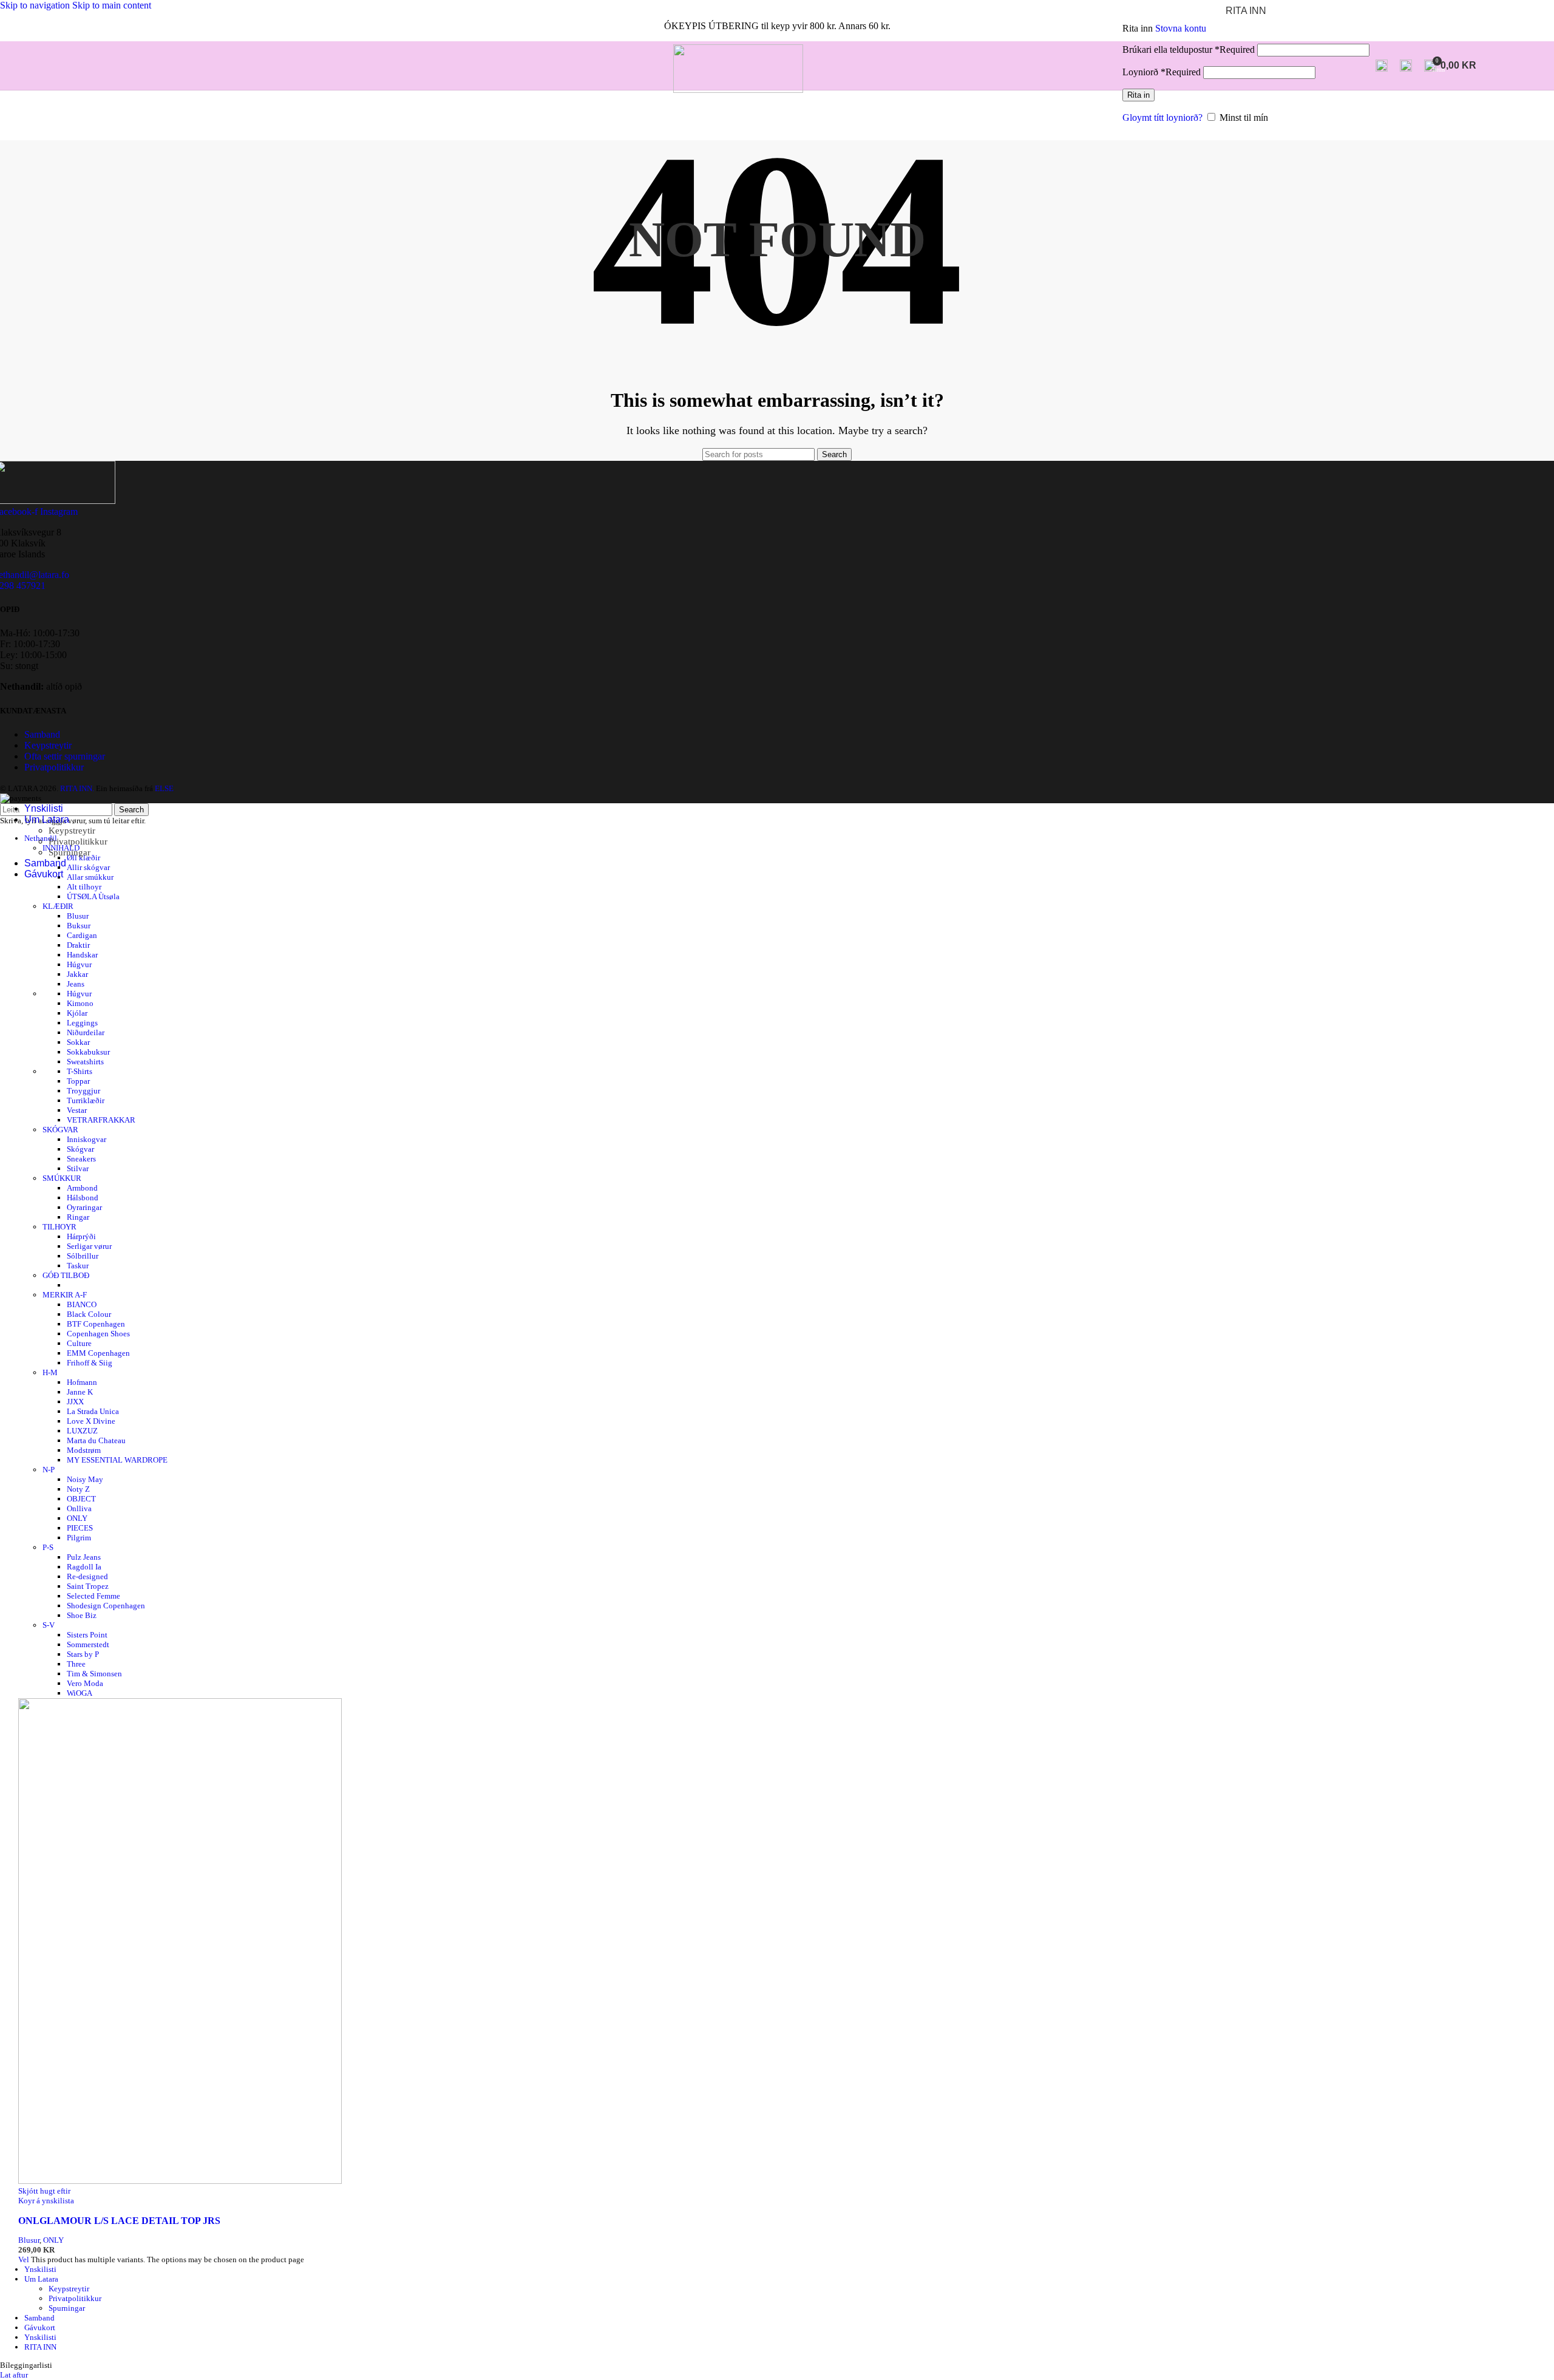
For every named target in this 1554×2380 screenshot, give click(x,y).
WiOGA (80, 1693)
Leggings (82, 1023)
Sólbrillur (83, 1256)
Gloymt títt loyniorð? (1162, 117)
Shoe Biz (82, 1615)
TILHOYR (59, 1227)
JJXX (75, 1402)
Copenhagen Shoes (98, 1334)
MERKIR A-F (65, 1295)
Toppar (78, 1081)
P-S (48, 1547)
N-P (49, 1470)
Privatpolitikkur (78, 841)
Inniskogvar (87, 1139)
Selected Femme (93, 1596)
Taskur (78, 1266)
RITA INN (40, 2347)
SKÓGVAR (60, 1130)
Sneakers (81, 1159)
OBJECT (81, 1499)
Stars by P (83, 1654)
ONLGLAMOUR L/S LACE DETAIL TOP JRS (119, 2221)
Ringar (78, 1217)
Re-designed (87, 1576)
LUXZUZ (82, 1431)
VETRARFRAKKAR (101, 1120)
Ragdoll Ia (84, 1567)
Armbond (82, 1188)
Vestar (77, 1110)
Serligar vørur (89, 1246)
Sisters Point (87, 1635)
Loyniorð (1162, 72)
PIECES (80, 1528)
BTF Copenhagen (96, 1324)
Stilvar (78, 1168)
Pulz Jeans (84, 1557)
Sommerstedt (88, 1644)
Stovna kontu (1181, 28)
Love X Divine (91, 1421)
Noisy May (85, 1479)
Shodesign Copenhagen (106, 1606)
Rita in (1138, 95)
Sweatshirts (85, 1062)
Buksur (79, 926)
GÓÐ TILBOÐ (66, 1275)
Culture (79, 1343)
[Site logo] (738, 90)
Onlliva (79, 1508)
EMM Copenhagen (98, 1353)
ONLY (77, 1518)
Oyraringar (84, 1207)
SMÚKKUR (62, 1178)
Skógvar (80, 1149)
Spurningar (70, 852)
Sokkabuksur (88, 1052)
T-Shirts (80, 1071)
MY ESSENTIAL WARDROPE (117, 1460)
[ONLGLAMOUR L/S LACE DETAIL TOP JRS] (180, 2181)
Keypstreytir (72, 831)
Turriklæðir (86, 1100)
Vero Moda (85, 1683)
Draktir (78, 945)
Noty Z (78, 1489)
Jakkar (77, 974)
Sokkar (78, 1042)
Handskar (82, 955)
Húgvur (79, 964)
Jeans (76, 984)
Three (76, 1664)
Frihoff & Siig (90, 1363)
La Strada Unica (93, 1411)
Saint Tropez (88, 1586)
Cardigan (82, 935)
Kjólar (77, 1013)
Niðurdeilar (86, 1032)
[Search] (1382, 66)
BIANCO (82, 1304)
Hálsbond (83, 1198)
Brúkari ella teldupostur (1189, 49)
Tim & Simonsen (94, 1674)
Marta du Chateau (96, 1440)
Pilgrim (79, 1538)
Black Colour (89, 1314)
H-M (50, 1372)
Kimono (80, 1003)
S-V (49, 1625)
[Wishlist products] (1406, 66)
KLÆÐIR (58, 906)
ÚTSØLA (93, 896)
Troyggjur (83, 1091)
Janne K (80, 1392)
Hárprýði (81, 1236)
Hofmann (82, 1382)
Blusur (78, 916)
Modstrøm (84, 1450)
